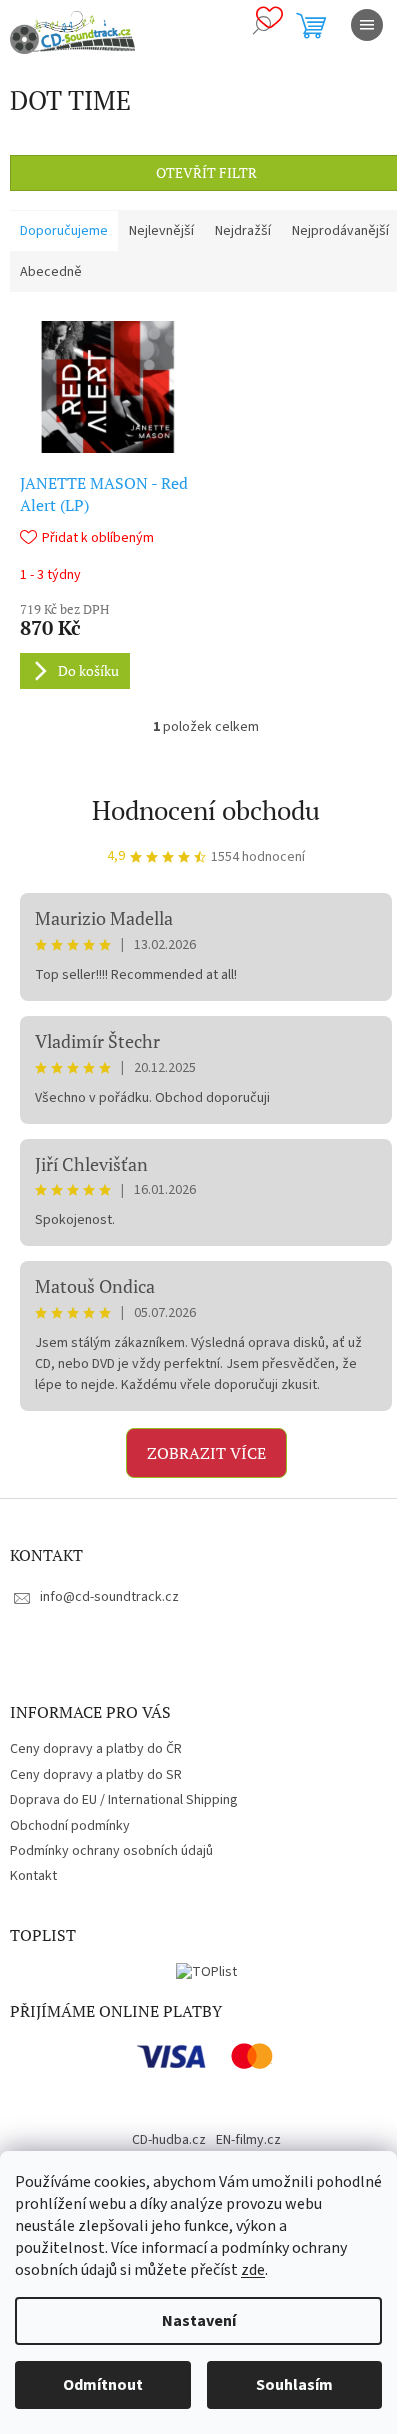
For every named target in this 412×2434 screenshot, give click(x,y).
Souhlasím (294, 2385)
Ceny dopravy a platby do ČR (96, 1749)
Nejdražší (243, 231)
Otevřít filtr (206, 172)
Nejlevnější (161, 231)
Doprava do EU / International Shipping (124, 1800)
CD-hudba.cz (169, 2140)
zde (253, 2270)
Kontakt (33, 1876)
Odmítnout (103, 2385)
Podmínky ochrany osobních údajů (111, 1851)
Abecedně (51, 272)
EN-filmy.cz (248, 2140)
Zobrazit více (206, 1453)
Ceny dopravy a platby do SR (96, 1775)
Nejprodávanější (340, 231)
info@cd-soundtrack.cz (109, 1597)
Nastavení (199, 2321)
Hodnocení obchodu (206, 810)
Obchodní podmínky (70, 1826)
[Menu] (367, 25)
